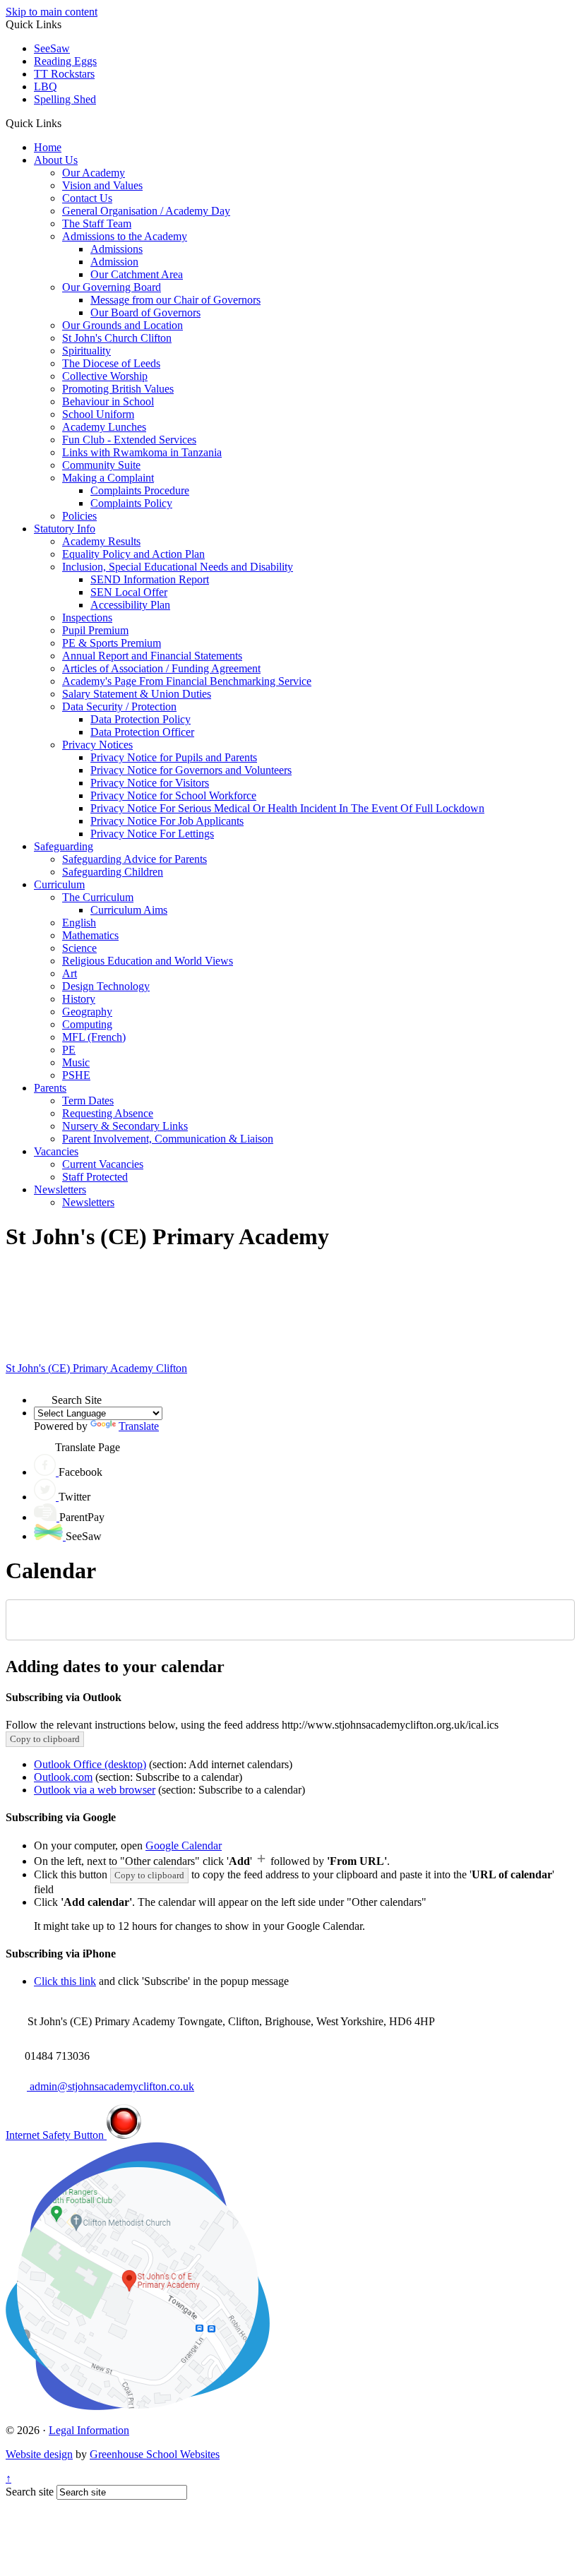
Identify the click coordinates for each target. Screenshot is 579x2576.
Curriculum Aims (129, 910)
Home (48, 147)
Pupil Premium (95, 630)
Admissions (117, 249)
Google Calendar (184, 1845)
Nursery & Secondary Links (125, 1126)
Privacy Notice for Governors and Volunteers (191, 770)
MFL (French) (94, 1037)
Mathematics (90, 935)
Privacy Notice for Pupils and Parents (174, 757)
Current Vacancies (103, 1164)
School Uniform (98, 414)
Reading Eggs (65, 61)
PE (69, 1050)
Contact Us (87, 198)
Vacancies (56, 1151)
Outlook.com (63, 1777)
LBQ (46, 87)
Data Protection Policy (141, 719)
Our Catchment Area (137, 274)
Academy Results (101, 541)
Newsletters (60, 1189)
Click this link (65, 1981)
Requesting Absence (108, 1113)
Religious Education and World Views (148, 961)
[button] (67, 123)
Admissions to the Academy (125, 236)
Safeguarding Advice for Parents (135, 859)
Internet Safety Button (56, 2135)
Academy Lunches (104, 427)
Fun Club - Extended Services (129, 440)
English (79, 923)
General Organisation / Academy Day (146, 211)
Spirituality (86, 351)
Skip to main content (52, 12)
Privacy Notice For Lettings (152, 834)
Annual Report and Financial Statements (152, 656)
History (79, 999)
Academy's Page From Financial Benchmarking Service (187, 681)
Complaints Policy (131, 503)
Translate (139, 1426)
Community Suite (101, 465)
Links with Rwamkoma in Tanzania (142, 452)
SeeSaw (52, 48)
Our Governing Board (112, 287)
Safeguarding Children (113, 872)
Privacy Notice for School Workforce (173, 795)
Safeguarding (64, 846)
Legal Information (89, 2430)
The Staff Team (97, 223)
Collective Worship (105, 376)
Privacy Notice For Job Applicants (167, 821)
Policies (79, 516)
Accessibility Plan (130, 605)
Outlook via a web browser (95, 1790)
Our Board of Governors (145, 312)
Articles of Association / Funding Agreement (161, 668)
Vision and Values (102, 185)
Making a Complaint (108, 478)
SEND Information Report (150, 579)
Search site (30, 2492)
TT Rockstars (64, 74)
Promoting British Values (118, 389)
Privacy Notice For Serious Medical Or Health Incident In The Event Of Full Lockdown (287, 808)
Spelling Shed (65, 99)
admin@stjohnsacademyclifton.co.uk (111, 2086)
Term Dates (88, 1101)
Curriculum (59, 884)
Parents (50, 1088)
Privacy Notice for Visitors (150, 783)
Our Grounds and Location (123, 325)
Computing (87, 1024)
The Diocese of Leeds (111, 363)
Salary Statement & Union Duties (137, 694)
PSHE (76, 1075)
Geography (87, 1012)
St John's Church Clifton (117, 338)
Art (70, 973)
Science (79, 948)
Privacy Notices (97, 745)
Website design (39, 2454)
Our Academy (94, 173)
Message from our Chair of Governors (175, 300)
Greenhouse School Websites (155, 2454)
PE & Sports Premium (112, 643)
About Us (56, 160)
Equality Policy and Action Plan (133, 554)
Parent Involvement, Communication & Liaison (168, 1139)
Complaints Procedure (140, 490)
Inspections (87, 618)
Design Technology (106, 986)
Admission (114, 262)
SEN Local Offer (129, 592)
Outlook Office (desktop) (90, 1764)
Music (76, 1062)
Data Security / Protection (119, 706)
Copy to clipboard (45, 1739)
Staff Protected (95, 1177)
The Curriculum (98, 897)
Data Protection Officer (142, 732)
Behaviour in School (108, 401)
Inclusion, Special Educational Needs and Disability (178, 567)
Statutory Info (65, 529)
